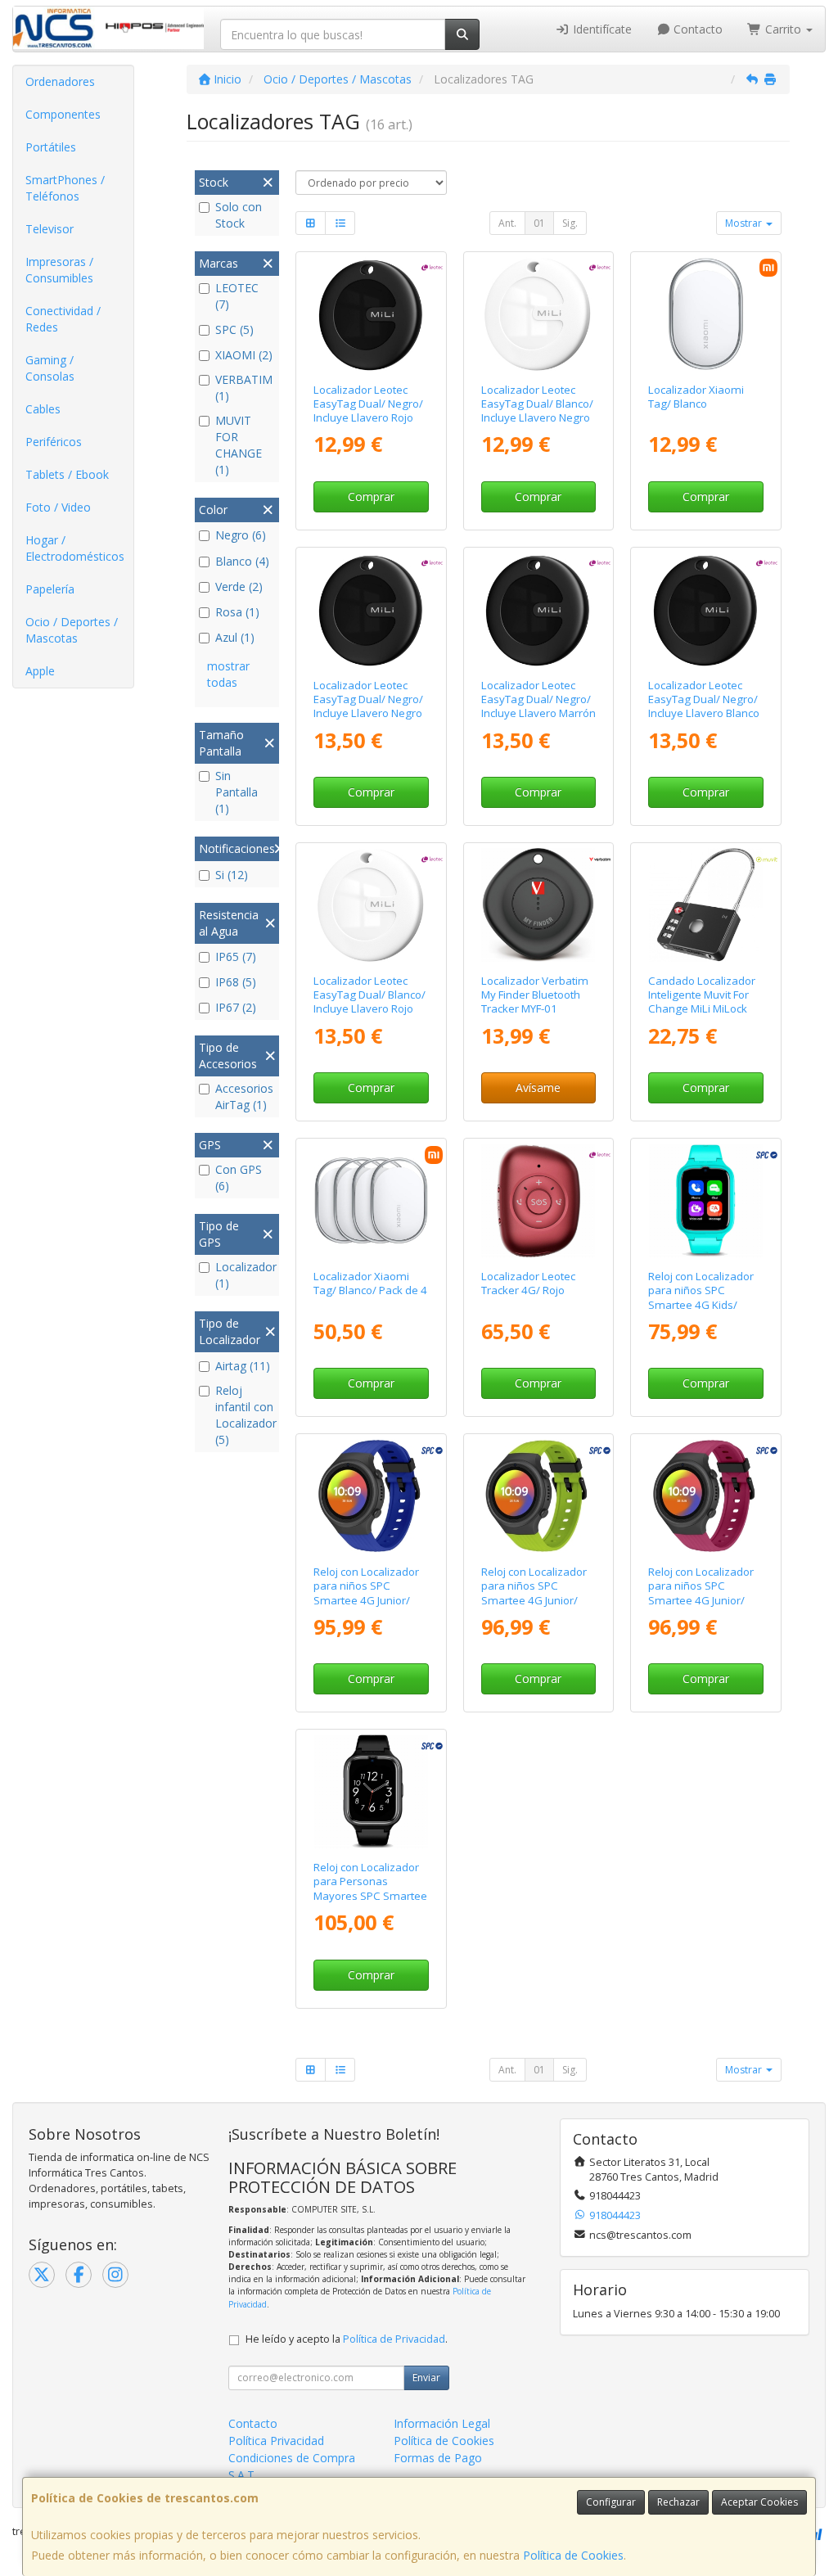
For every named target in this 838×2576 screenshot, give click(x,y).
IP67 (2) (236, 1007)
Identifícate (601, 29)
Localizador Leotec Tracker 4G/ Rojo (528, 1283)
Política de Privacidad (394, 2339)
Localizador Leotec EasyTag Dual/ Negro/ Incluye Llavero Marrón (538, 699)
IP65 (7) (236, 956)
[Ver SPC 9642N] (371, 1791)
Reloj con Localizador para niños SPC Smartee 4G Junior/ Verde (534, 1593)
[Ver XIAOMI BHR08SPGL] (706, 314)
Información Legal (442, 2423)
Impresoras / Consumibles (59, 270)
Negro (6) (241, 535)
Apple (40, 671)
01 (539, 223)
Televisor (50, 229)
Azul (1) (235, 637)
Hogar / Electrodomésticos (75, 548)
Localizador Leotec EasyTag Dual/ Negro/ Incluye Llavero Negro (368, 699)
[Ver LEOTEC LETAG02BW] (706, 609)
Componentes (63, 114)
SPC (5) (234, 329)
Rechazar (678, 2502)
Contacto (696, 29)
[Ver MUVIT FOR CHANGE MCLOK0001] (706, 905)
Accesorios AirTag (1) (244, 1096)
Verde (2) (239, 586)
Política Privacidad (276, 2441)
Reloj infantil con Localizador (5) (245, 1415)
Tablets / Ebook (67, 474)
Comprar (371, 496)
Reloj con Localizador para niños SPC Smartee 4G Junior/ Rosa (701, 1593)
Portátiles (51, 147)
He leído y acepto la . (347, 2339)
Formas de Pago (438, 2458)
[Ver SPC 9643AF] (371, 1496)
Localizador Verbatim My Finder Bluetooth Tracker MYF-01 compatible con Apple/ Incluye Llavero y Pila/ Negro (537, 1016)
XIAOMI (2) (244, 355)
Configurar (611, 2502)
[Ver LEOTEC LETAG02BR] (371, 314)
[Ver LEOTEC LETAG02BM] (538, 609)
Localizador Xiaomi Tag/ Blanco (696, 397)
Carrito (783, 29)
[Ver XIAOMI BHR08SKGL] (371, 1200)
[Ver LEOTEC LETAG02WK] (538, 314)
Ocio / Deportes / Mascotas (72, 630)
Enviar (426, 2377)
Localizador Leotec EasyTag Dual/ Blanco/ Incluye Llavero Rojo (369, 995)
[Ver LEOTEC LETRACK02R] (538, 1200)
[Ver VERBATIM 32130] (538, 905)
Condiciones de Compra (292, 2458)
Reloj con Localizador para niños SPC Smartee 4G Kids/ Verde (701, 1297)
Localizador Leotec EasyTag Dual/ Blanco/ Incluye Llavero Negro (537, 404)
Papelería (50, 589)
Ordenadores (60, 81)
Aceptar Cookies (759, 2502)
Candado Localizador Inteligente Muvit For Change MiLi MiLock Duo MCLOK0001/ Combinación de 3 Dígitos (702, 1016)
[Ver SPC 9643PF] (706, 1496)
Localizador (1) (245, 1275)
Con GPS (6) (239, 1177)
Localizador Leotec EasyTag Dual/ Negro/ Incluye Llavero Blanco (704, 699)
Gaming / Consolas (50, 368)
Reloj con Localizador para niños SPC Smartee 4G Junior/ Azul (366, 1593)
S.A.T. (243, 2475)
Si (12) (232, 875)
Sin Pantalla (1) (237, 792)
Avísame (538, 1087)
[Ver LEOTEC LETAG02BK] (371, 609)
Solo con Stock (239, 215)
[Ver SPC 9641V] (706, 1200)
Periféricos (54, 442)
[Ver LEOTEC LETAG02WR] (371, 905)
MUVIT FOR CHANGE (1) (239, 445)
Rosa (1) (237, 612)
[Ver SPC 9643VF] (538, 1496)
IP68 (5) (236, 982)
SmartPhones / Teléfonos (65, 188)
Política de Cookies (573, 2555)
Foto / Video (58, 507)
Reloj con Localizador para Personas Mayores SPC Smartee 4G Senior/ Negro (370, 1888)
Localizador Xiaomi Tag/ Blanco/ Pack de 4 (370, 1283)
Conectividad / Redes (63, 319)
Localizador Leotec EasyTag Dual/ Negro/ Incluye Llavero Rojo (368, 404)
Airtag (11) (243, 1366)
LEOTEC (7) (237, 296)
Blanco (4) (242, 561)
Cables (43, 409)
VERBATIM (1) (244, 388)
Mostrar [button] (745, 223)
